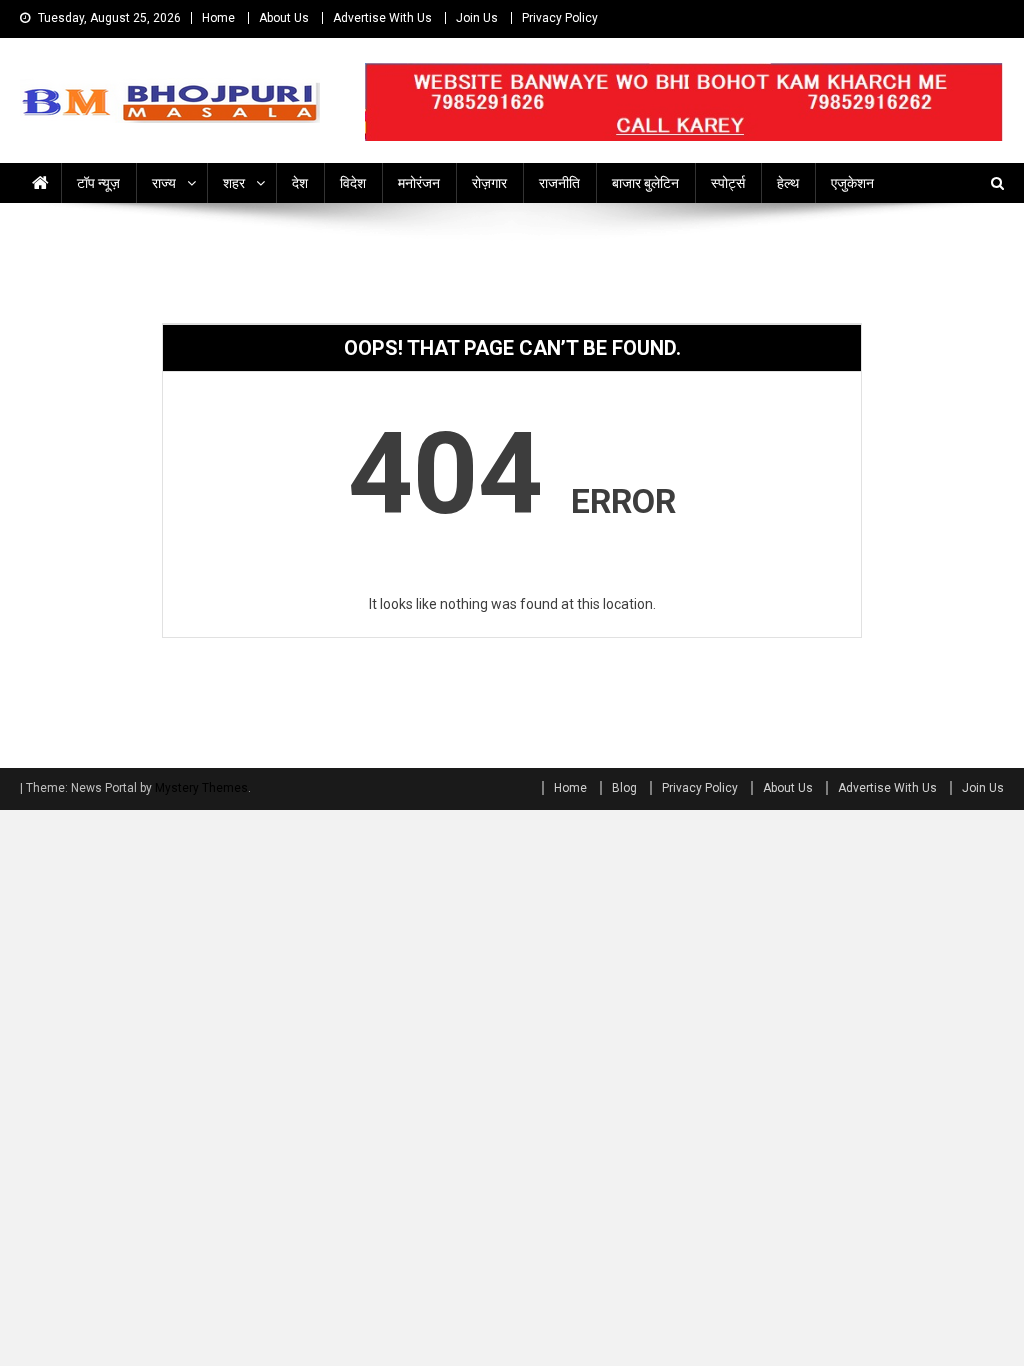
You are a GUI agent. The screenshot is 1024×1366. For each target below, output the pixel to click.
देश (300, 183)
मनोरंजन (419, 183)
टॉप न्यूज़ (98, 183)
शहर (234, 183)
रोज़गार (489, 183)
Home (218, 18)
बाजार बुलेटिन (645, 183)
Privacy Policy (560, 18)
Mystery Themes (201, 788)
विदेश (353, 183)
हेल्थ (788, 183)
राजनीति (559, 183)
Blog (624, 788)
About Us (284, 18)
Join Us (477, 18)
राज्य (164, 183)
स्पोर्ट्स (728, 183)
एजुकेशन (852, 183)
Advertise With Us (382, 18)
